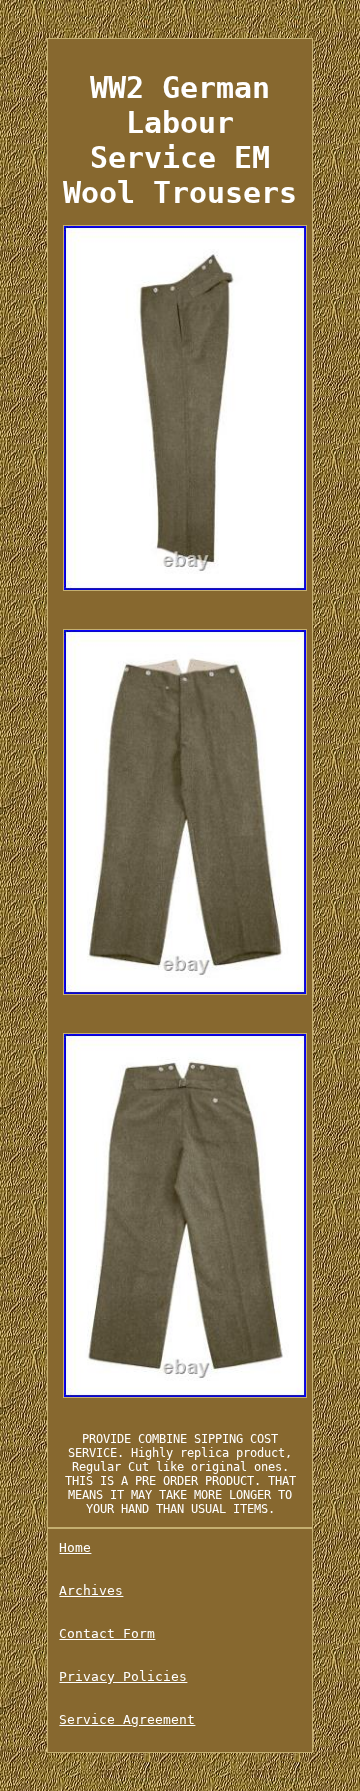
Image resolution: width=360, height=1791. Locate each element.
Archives (91, 1590)
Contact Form (107, 1633)
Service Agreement (127, 1719)
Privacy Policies (123, 1676)
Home (75, 1547)
